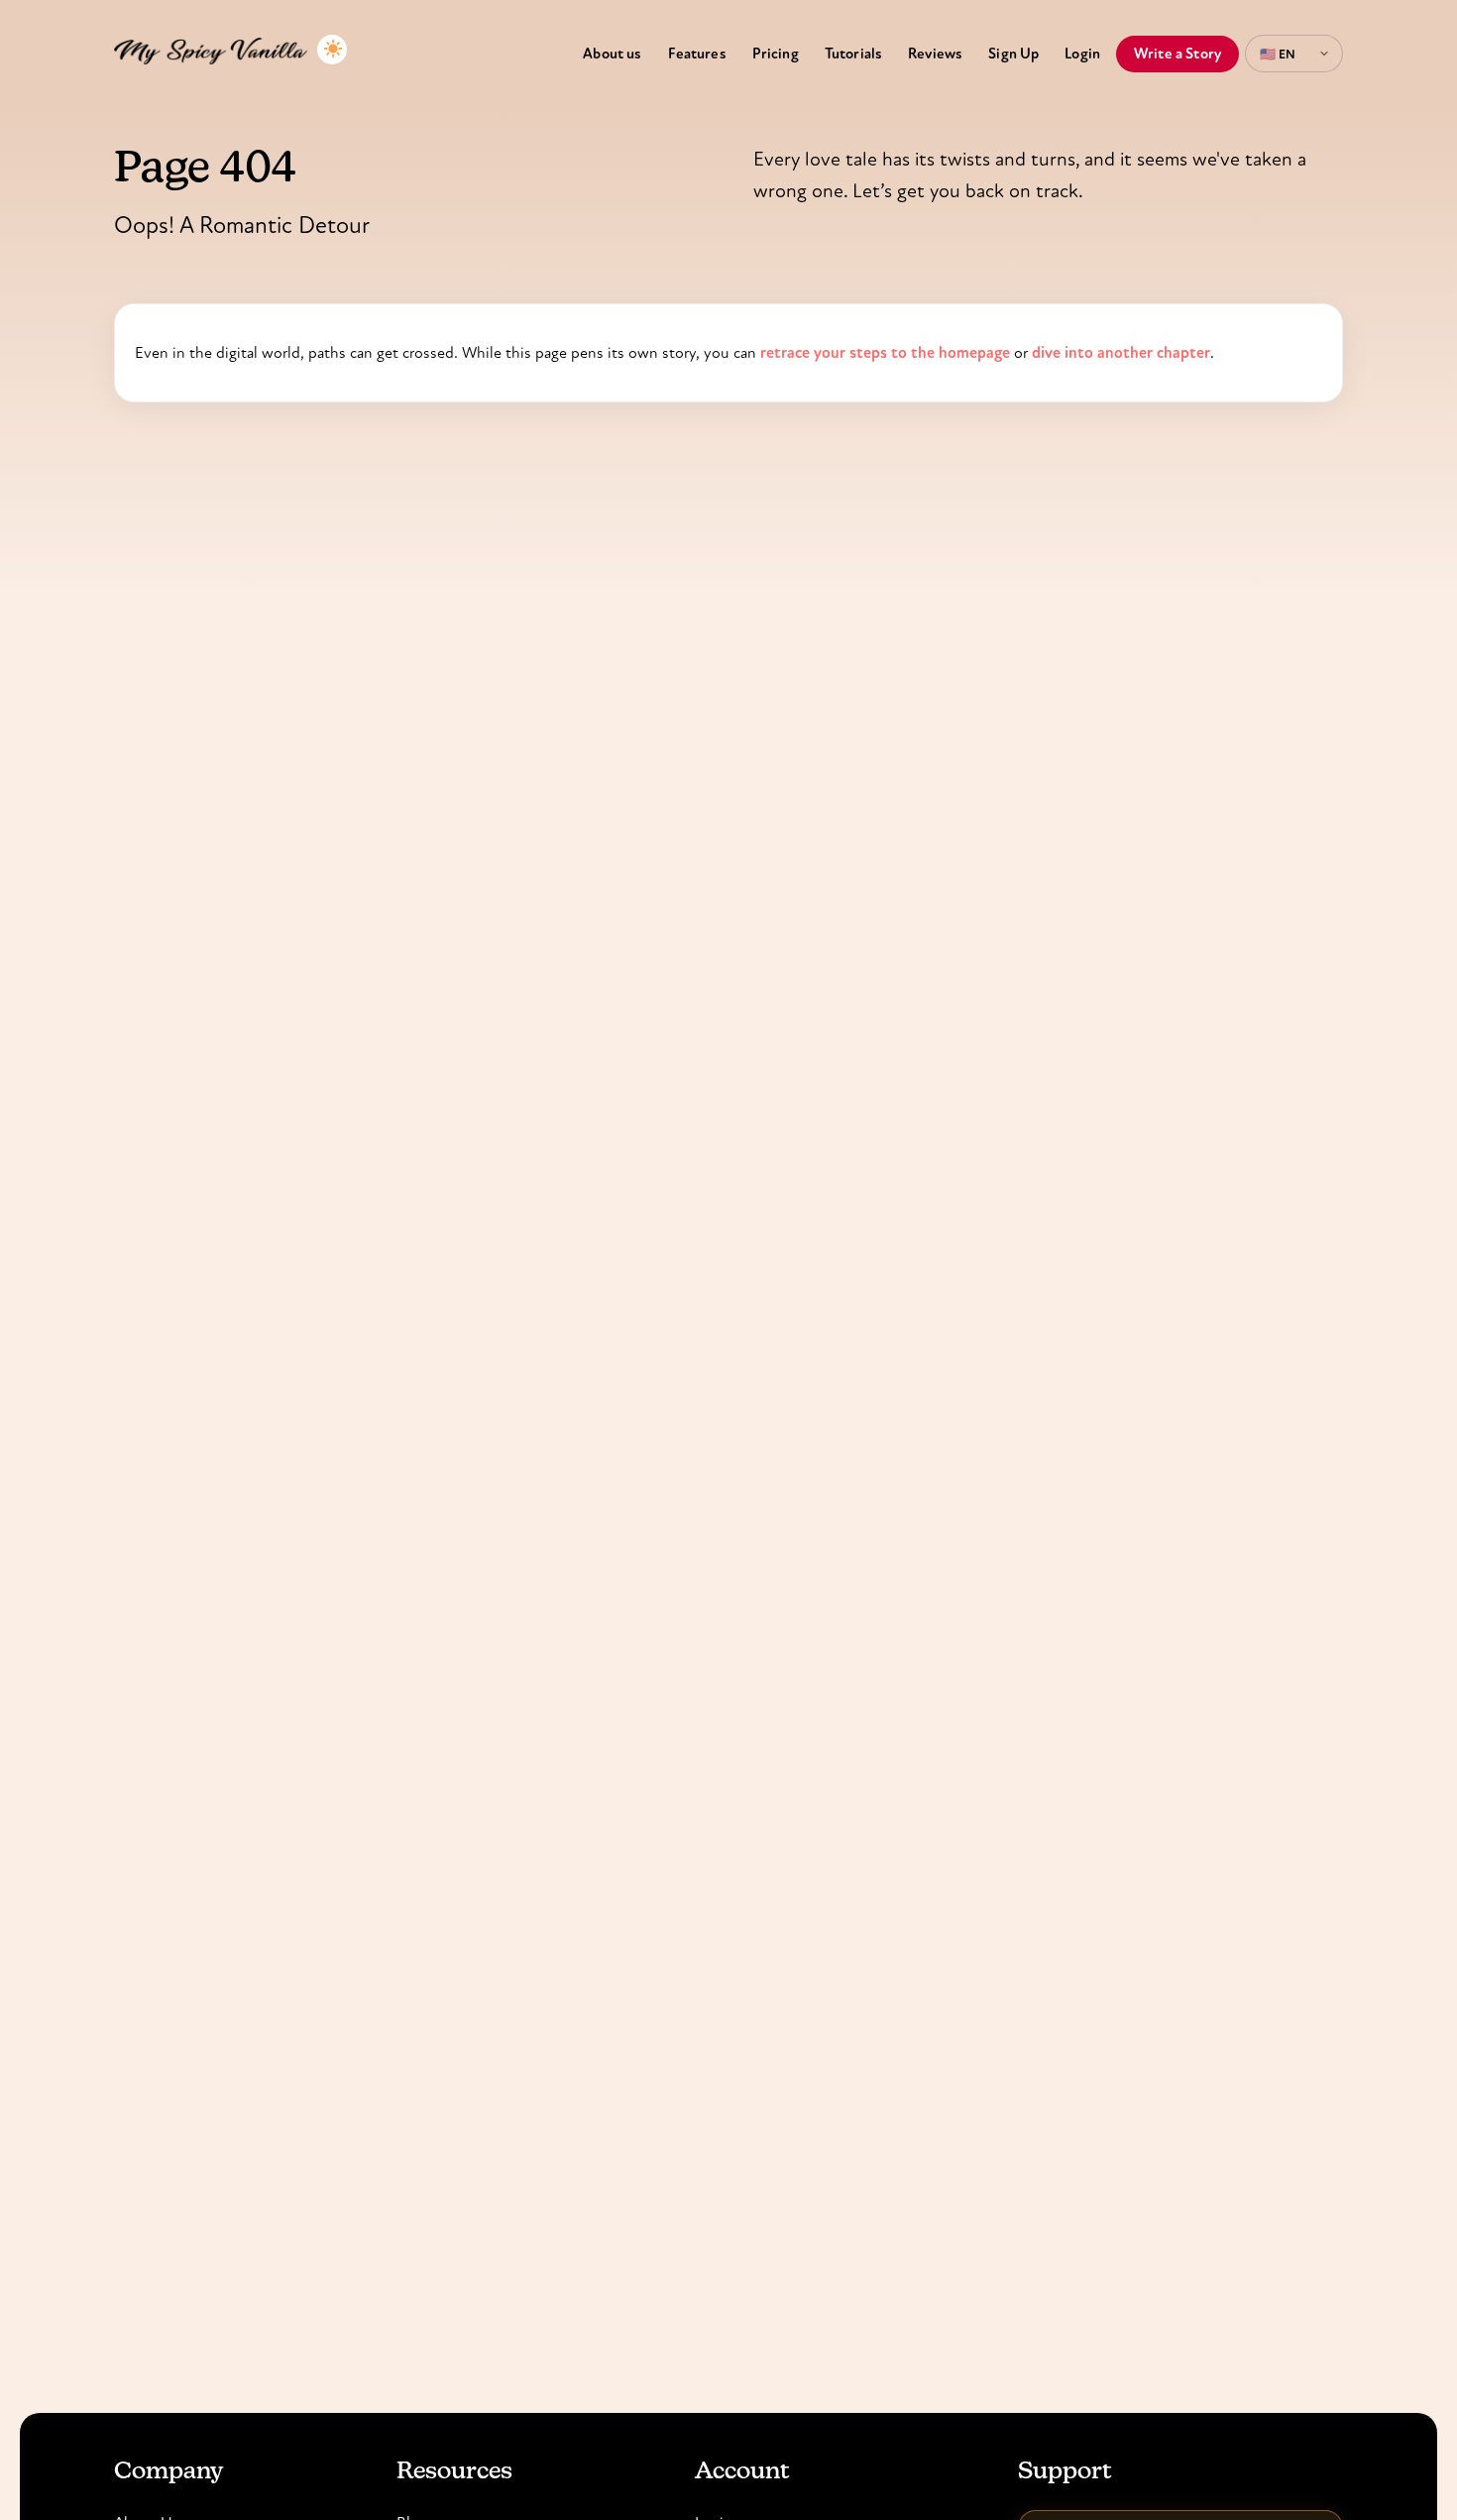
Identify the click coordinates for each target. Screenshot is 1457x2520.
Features (697, 54)
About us (612, 54)
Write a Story (1177, 54)
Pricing (776, 54)
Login (1082, 54)
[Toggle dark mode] (332, 50)
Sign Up (1013, 54)
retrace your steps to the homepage (885, 352)
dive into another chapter (1121, 352)
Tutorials (853, 54)
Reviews (935, 54)
